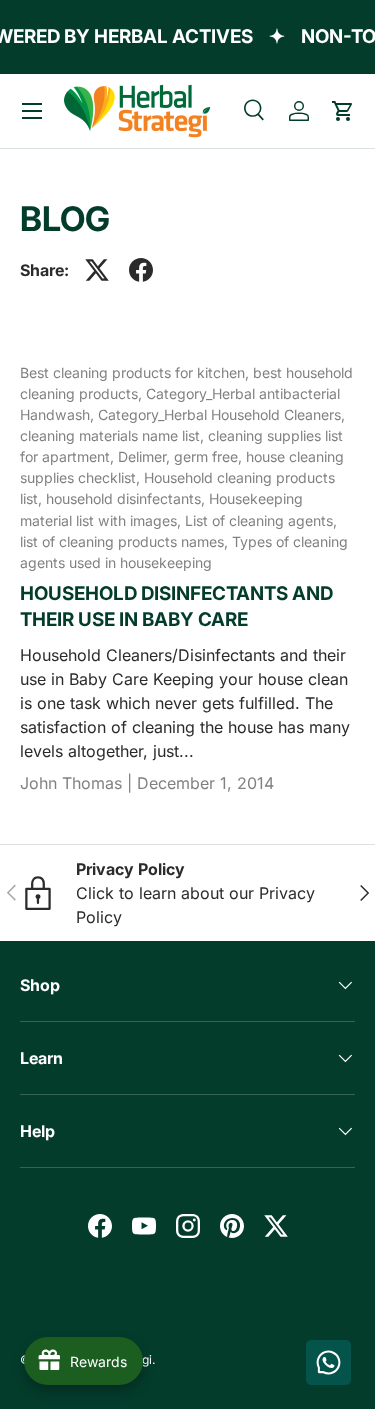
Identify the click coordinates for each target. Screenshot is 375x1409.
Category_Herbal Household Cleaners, (221, 414)
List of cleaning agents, (261, 520)
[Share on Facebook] (141, 270)
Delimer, (146, 456)
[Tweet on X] (97, 270)
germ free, (210, 456)
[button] (343, 111)
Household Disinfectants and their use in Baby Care (176, 606)
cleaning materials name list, (114, 435)
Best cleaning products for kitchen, (136, 372)
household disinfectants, (127, 498)
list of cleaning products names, (126, 541)
